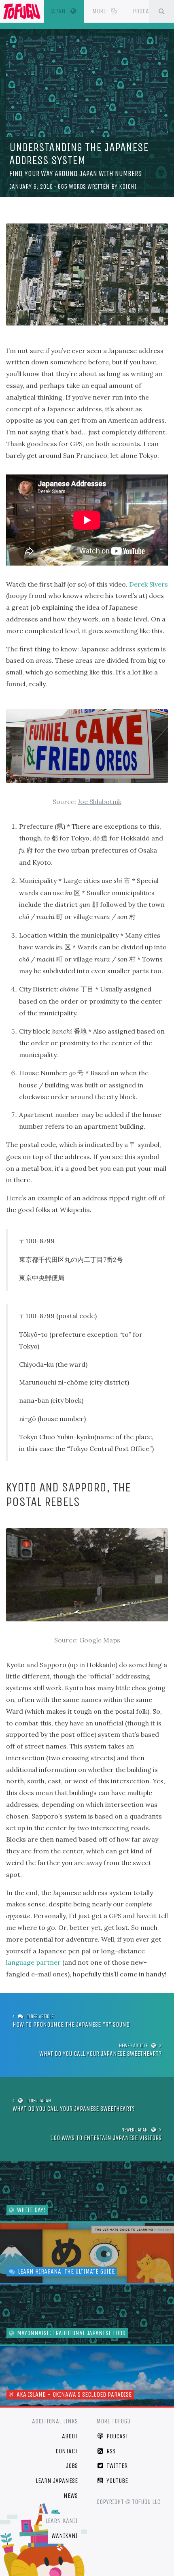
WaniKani (65, 2536)
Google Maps (100, 1640)
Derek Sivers (149, 584)
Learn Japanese (57, 2481)
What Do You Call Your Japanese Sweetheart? (100, 2054)
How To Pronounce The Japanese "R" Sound (71, 2024)
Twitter (116, 2466)
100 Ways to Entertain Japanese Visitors (106, 2138)
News (71, 2496)
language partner (33, 1962)
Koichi (128, 186)
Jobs (72, 2466)
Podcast (144, 11)
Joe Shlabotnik (100, 802)
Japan (67, 11)
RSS (110, 2451)
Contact (67, 2451)
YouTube (116, 2481)
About (70, 2436)
